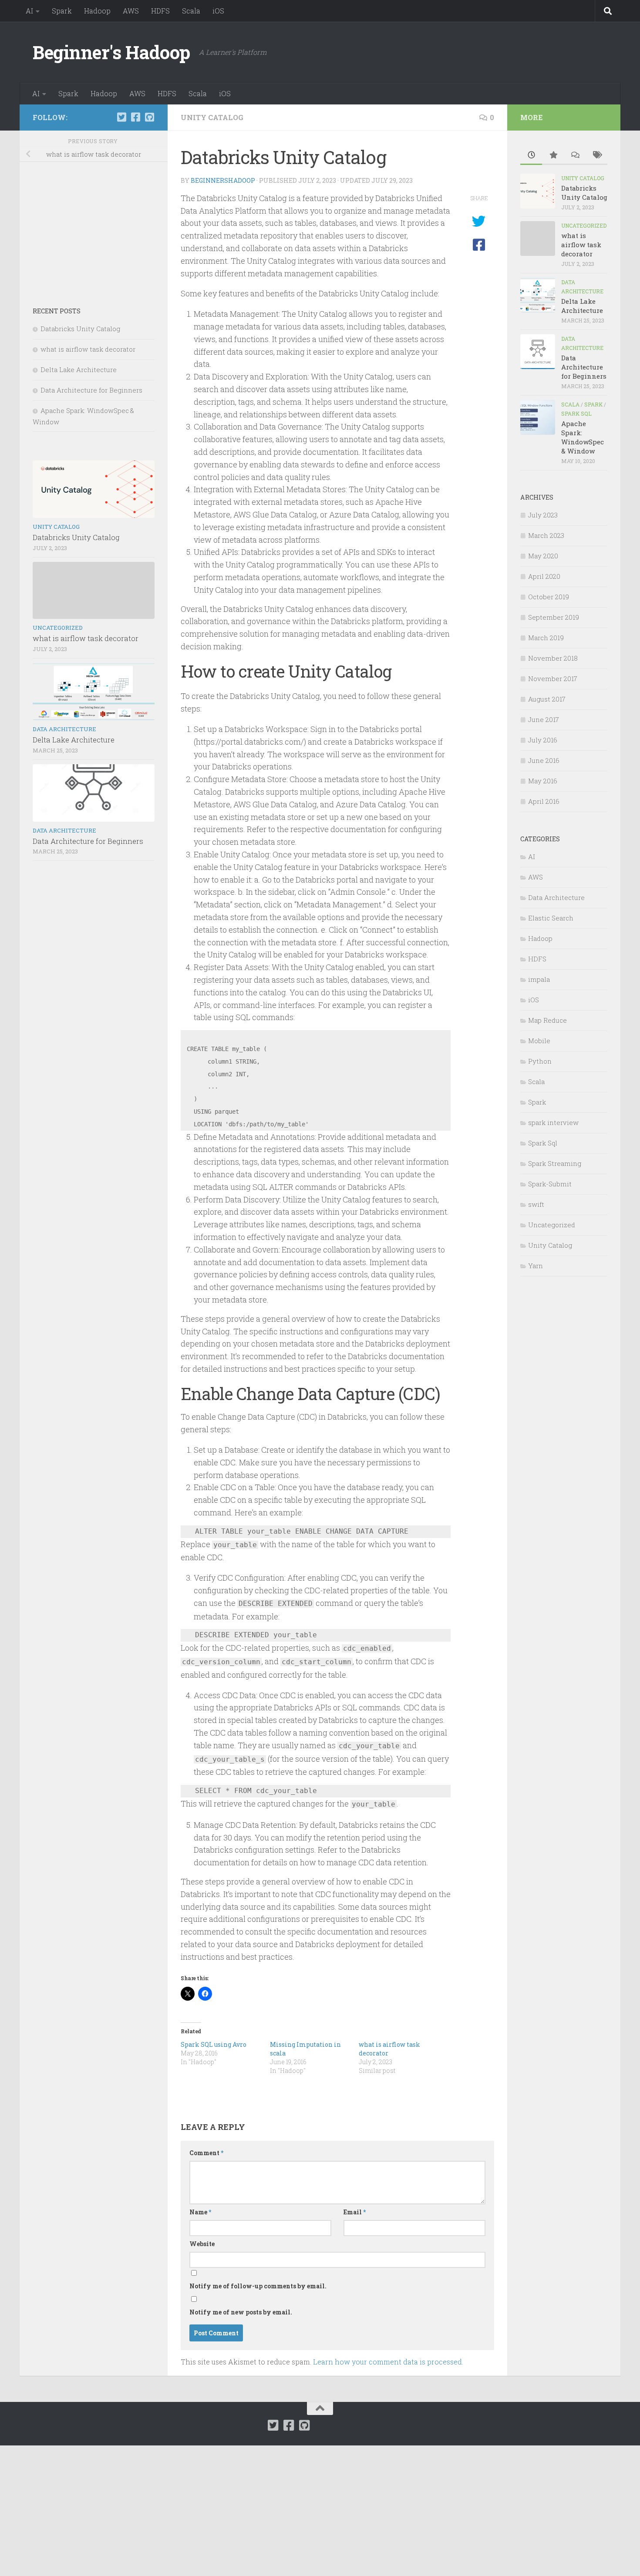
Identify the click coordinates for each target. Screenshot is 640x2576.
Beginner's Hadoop (111, 52)
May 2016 (543, 781)
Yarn (536, 1266)
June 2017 (544, 719)
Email (355, 2212)
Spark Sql (576, 413)
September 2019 (554, 617)
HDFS (160, 11)
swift (536, 1204)
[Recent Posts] (531, 156)
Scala (191, 11)
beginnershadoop (223, 180)
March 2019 (546, 638)
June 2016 (544, 760)
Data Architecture (64, 729)
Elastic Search (551, 918)
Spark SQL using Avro (214, 2044)
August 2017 (547, 699)
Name (200, 2212)
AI (29, 11)
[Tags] (596, 156)
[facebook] (135, 117)
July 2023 (543, 515)
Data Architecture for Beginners (91, 390)
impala (539, 979)
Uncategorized (58, 628)
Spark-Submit (550, 1184)
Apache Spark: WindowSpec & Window (583, 437)
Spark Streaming (555, 1163)
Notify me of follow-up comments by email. (258, 2286)
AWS (131, 11)
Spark (62, 11)
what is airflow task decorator (88, 349)
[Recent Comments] (575, 156)
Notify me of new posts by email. (241, 2312)
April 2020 (544, 576)
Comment (206, 2153)
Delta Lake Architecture (79, 369)
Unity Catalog (212, 117)
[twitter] (121, 117)
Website (202, 2244)
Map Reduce (547, 1020)
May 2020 (543, 556)
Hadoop (97, 11)
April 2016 (544, 801)
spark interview (553, 1122)
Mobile (539, 1041)
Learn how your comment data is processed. (388, 2362)
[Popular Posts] (553, 156)
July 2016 (543, 740)
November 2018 (553, 658)
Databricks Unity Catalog (80, 329)
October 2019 (549, 597)
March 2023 (546, 535)
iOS (218, 11)
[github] (149, 117)
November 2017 (553, 678)
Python (540, 1061)
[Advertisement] (94, 228)
